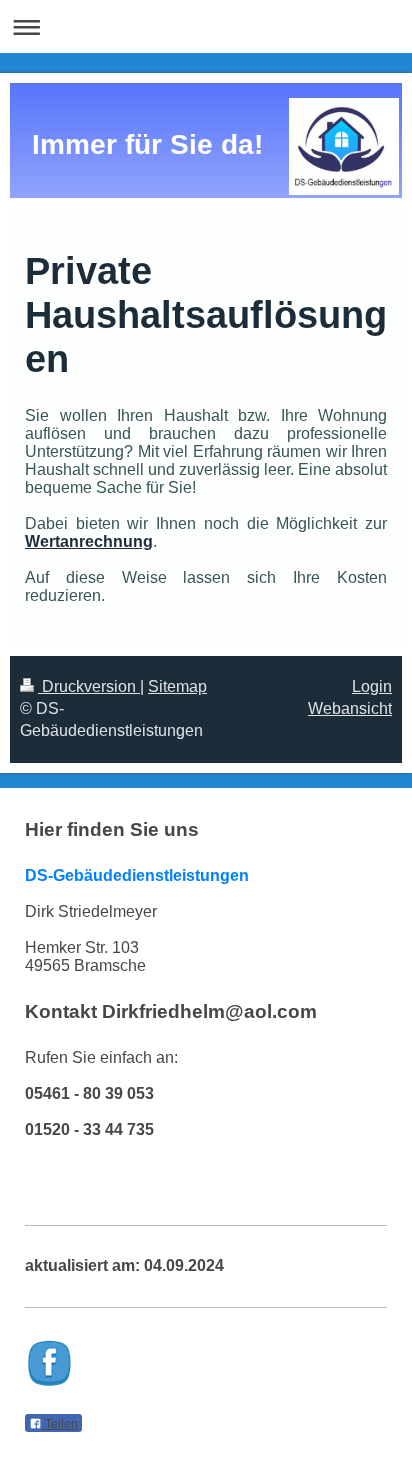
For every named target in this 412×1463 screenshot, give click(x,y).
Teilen (60, 1424)
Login (372, 686)
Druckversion (89, 686)
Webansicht (350, 708)
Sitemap (177, 686)
